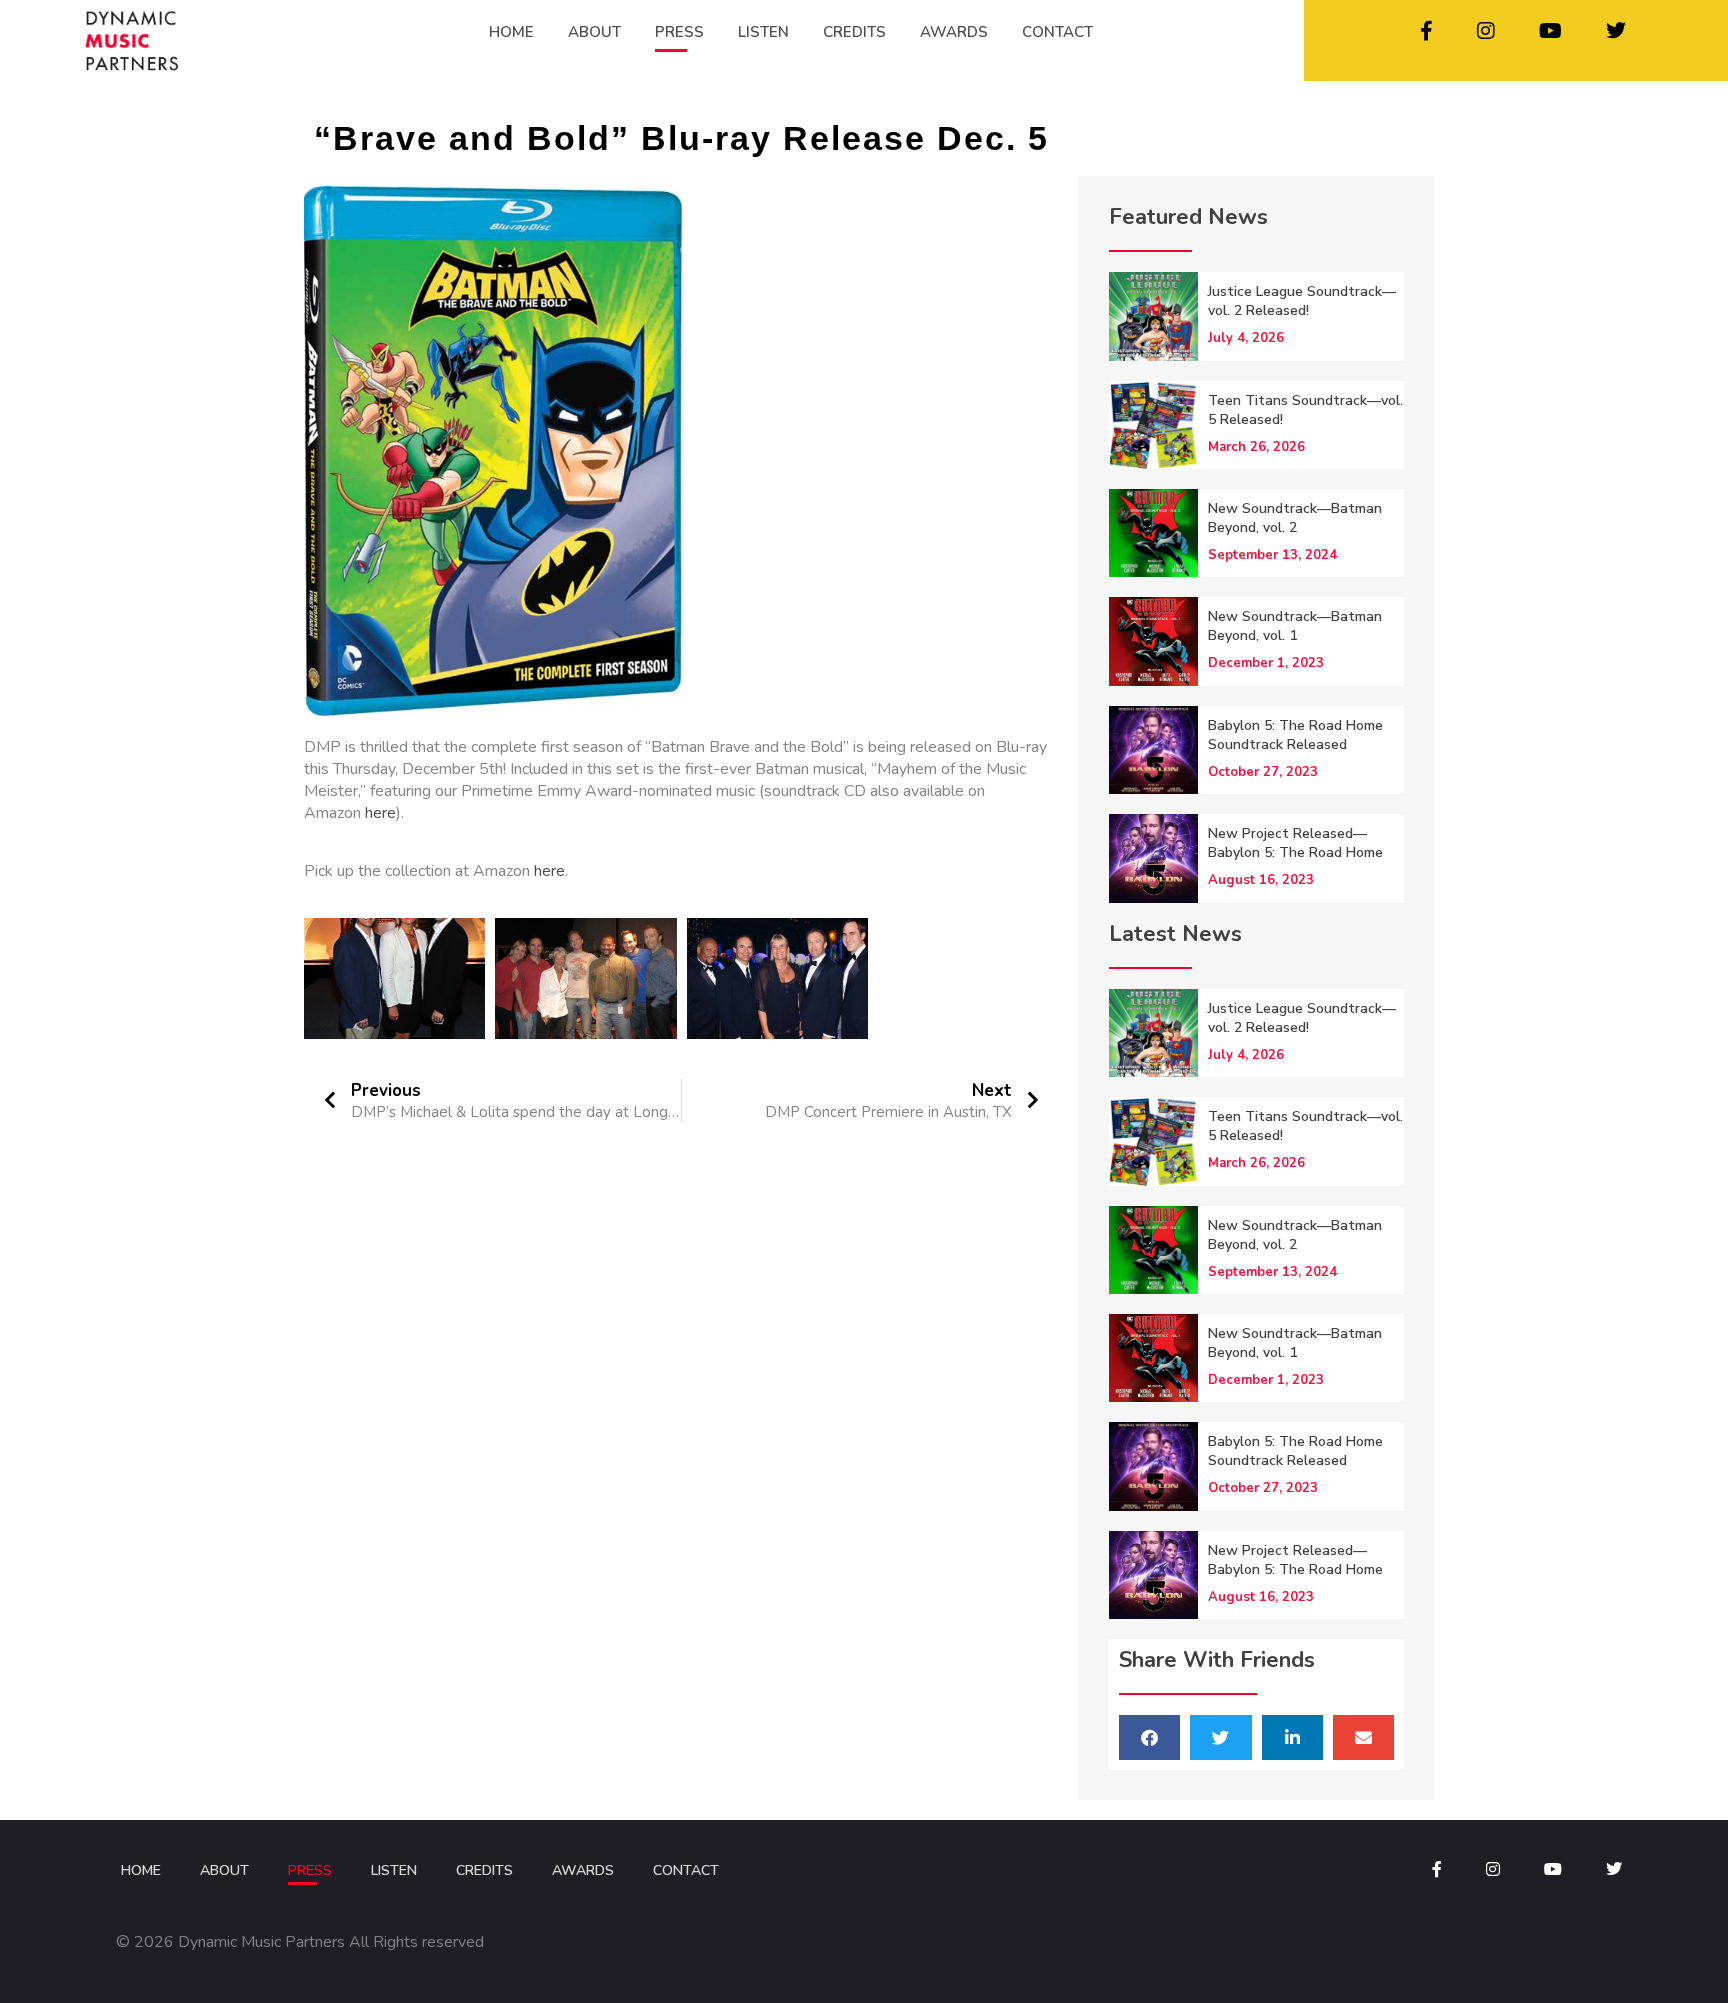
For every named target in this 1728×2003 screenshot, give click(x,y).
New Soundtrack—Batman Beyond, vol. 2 (1295, 518)
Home (141, 1870)
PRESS (679, 32)
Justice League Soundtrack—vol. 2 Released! (1302, 301)
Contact (686, 1870)
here (380, 813)
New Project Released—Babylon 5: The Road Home (1295, 843)
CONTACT (1057, 32)
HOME (511, 32)
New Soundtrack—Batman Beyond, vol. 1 (1295, 626)
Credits (484, 1870)
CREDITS (854, 32)
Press (310, 1870)
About (224, 1870)
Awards (583, 1870)
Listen (394, 1870)
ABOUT (594, 32)
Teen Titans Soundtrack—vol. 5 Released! (1305, 410)
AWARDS (954, 32)
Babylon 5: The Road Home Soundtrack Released (1295, 735)
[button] (1149, 1737)
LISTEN (763, 32)
